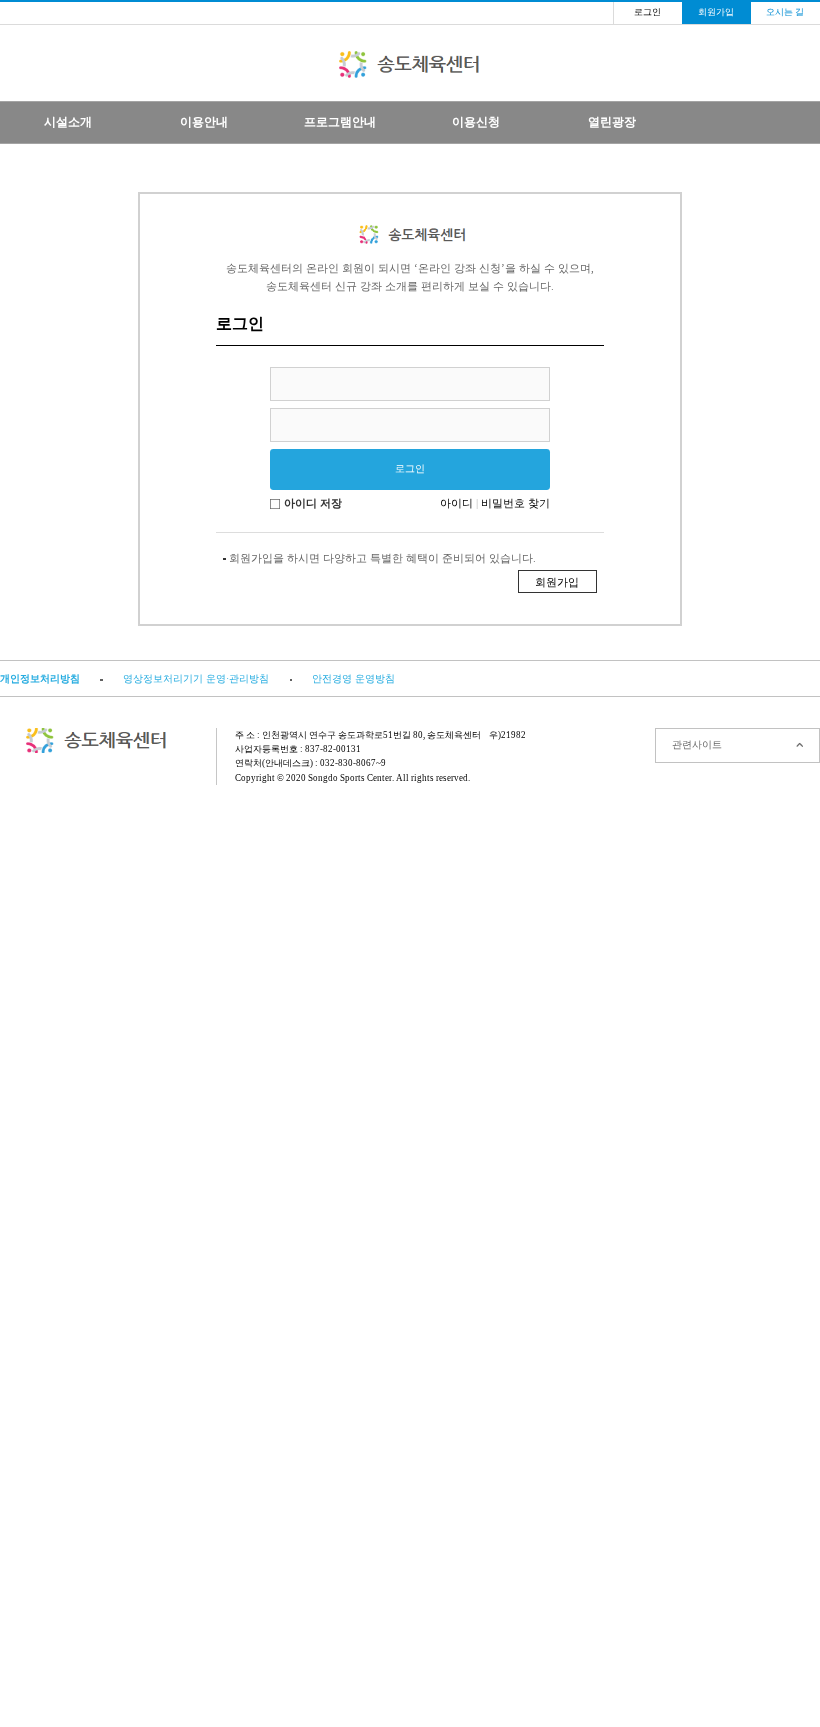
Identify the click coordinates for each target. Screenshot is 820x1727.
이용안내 (204, 122)
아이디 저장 (313, 503)
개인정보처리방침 (40, 678)
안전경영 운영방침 (353, 678)
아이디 (456, 503)
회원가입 (716, 12)
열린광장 (612, 122)
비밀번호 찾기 (515, 503)
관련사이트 (697, 744)
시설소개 (68, 122)
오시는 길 (785, 12)
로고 (410, 64)
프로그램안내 (340, 122)
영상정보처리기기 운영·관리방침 (196, 678)
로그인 (647, 12)
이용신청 (476, 122)
